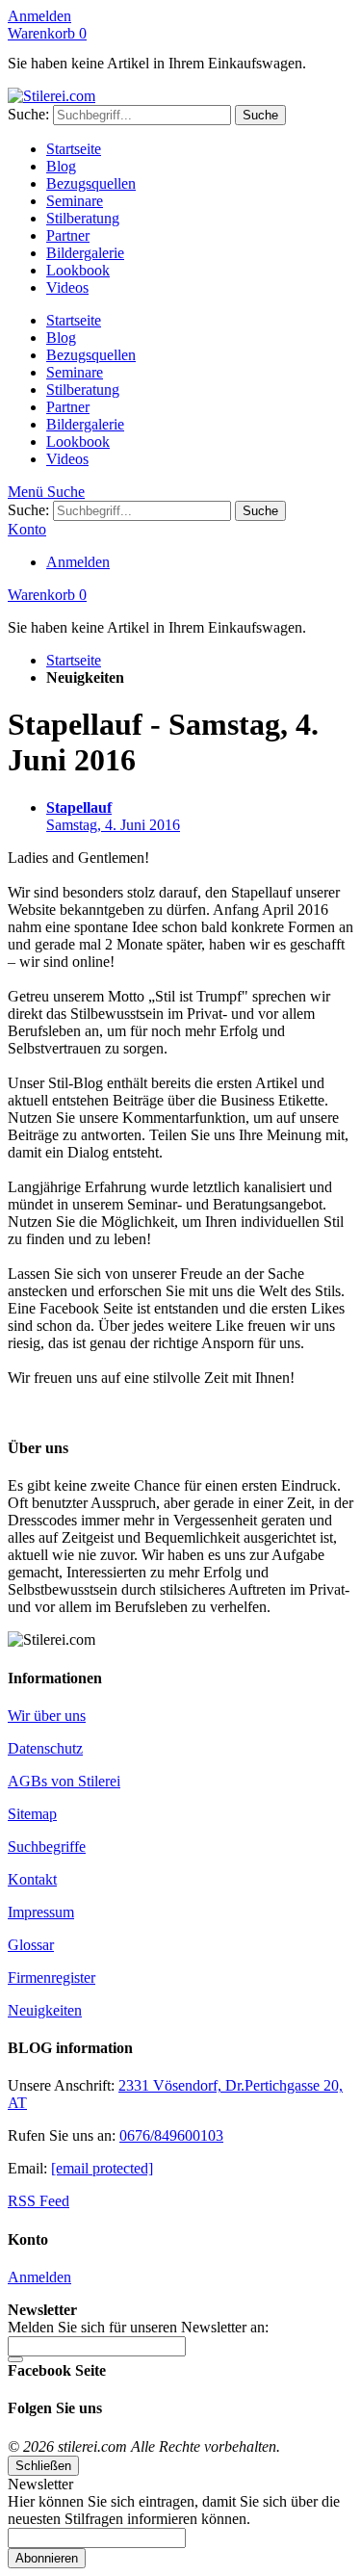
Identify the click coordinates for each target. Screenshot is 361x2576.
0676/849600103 (171, 2135)
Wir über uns (47, 1716)
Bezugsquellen (91, 183)
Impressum (41, 1912)
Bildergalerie (85, 253)
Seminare (75, 201)
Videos (67, 287)
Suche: (28, 114)
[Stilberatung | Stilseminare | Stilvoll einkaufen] (52, 96)
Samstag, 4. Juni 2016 (113, 816)
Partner (68, 235)
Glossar (31, 1945)
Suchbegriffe (47, 1847)
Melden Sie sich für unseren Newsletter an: (138, 2327)
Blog (61, 166)
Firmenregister (52, 1978)
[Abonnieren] (15, 2359)
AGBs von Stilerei (64, 1781)
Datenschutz (45, 1748)
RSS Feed (39, 2201)
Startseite (74, 149)
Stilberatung (83, 218)
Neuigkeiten (45, 2010)
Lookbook (78, 270)
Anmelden (39, 16)
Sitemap (32, 1814)
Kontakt (32, 1879)
